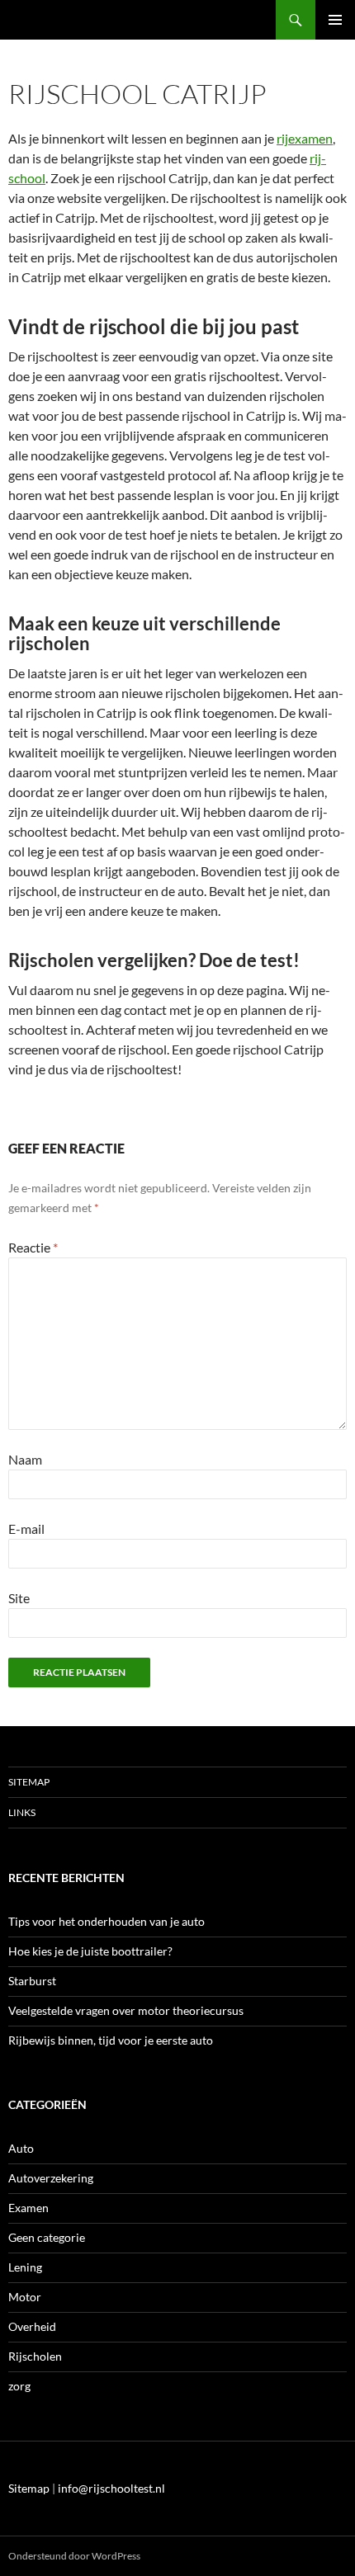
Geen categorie (47, 2237)
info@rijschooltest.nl (111, 2488)
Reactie (33, 1247)
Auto (21, 2148)
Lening (25, 2267)
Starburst (32, 1981)
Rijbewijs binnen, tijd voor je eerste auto (111, 2040)
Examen (28, 2208)
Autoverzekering (51, 2178)
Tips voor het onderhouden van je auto (106, 1921)
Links (22, 1812)
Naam (25, 1459)
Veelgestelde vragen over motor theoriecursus (126, 2010)
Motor (25, 2297)
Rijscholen (35, 2356)
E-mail (26, 1529)
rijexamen (305, 138)
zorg (19, 2386)
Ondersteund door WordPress (74, 2556)
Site (19, 1598)
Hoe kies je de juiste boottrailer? (90, 1951)
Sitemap (29, 1782)
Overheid (32, 2326)
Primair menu (335, 20)
